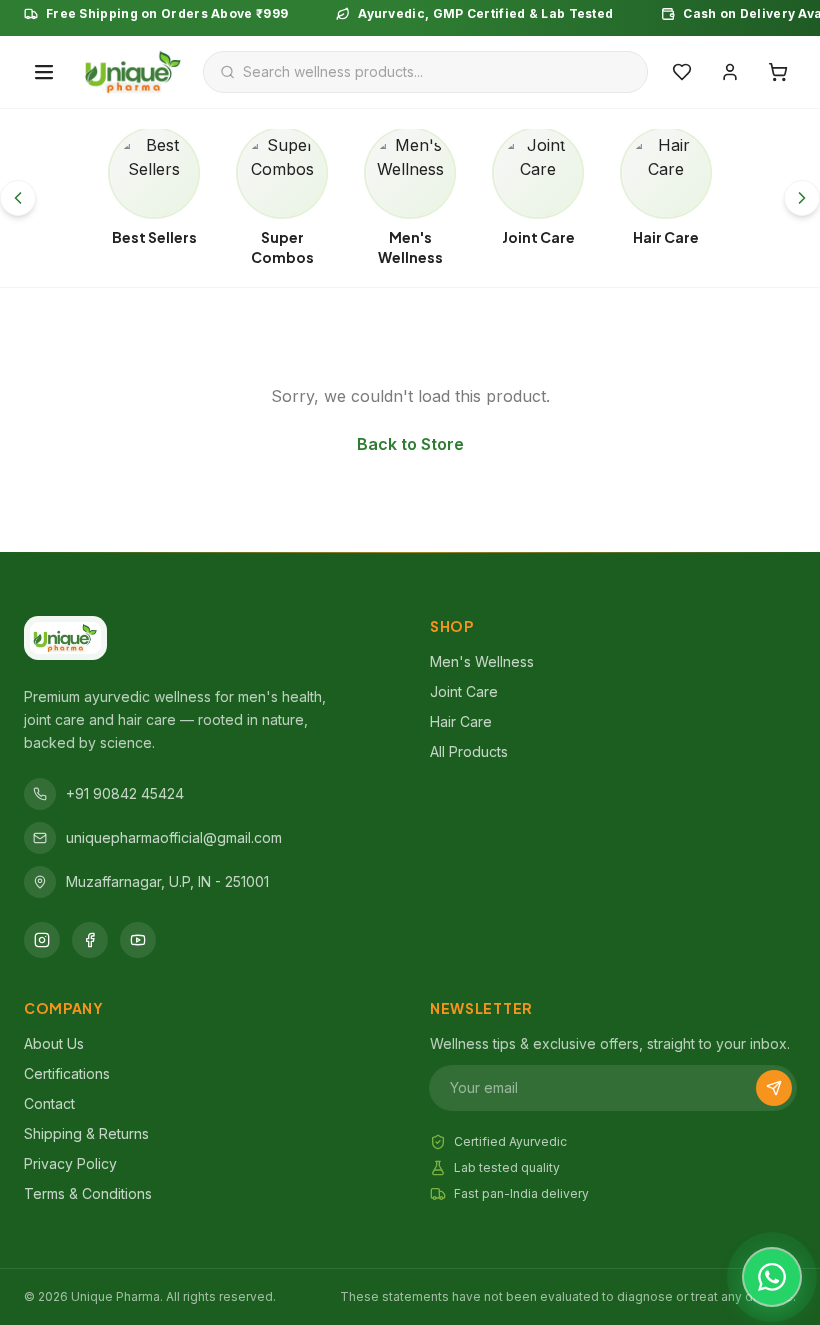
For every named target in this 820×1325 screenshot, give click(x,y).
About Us (54, 1043)
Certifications (67, 1073)
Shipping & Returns (86, 1133)
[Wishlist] (682, 72)
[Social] (42, 940)
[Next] (802, 198)
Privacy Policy (70, 1163)
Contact (49, 1103)
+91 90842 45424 (125, 793)
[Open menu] (44, 72)
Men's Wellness (482, 661)
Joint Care (464, 691)
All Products (469, 751)
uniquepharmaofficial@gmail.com (174, 837)
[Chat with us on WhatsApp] (772, 1277)
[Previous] (18, 198)
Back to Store (410, 444)
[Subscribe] (774, 1088)
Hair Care (461, 721)
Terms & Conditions (88, 1193)
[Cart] (778, 72)
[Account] (730, 72)
